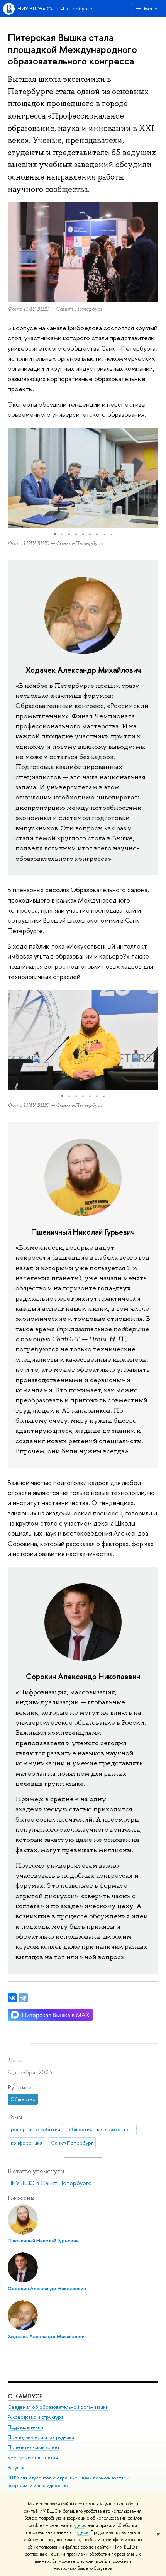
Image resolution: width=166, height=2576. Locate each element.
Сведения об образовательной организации (58, 2407)
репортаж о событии (36, 2129)
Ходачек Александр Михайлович (83, 670)
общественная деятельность (103, 2129)
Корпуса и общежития (33, 2458)
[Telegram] (23, 1998)
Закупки (16, 2468)
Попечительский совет (34, 2447)
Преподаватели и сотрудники (41, 2437)
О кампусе (25, 2396)
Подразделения (25, 2427)
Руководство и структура (36, 2417)
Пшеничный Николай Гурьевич (83, 1232)
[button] (15, 478)
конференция (27, 2143)
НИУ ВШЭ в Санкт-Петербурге (55, 8)
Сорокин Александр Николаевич (83, 1676)
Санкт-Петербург (72, 2143)
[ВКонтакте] (12, 1998)
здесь (79, 2525)
